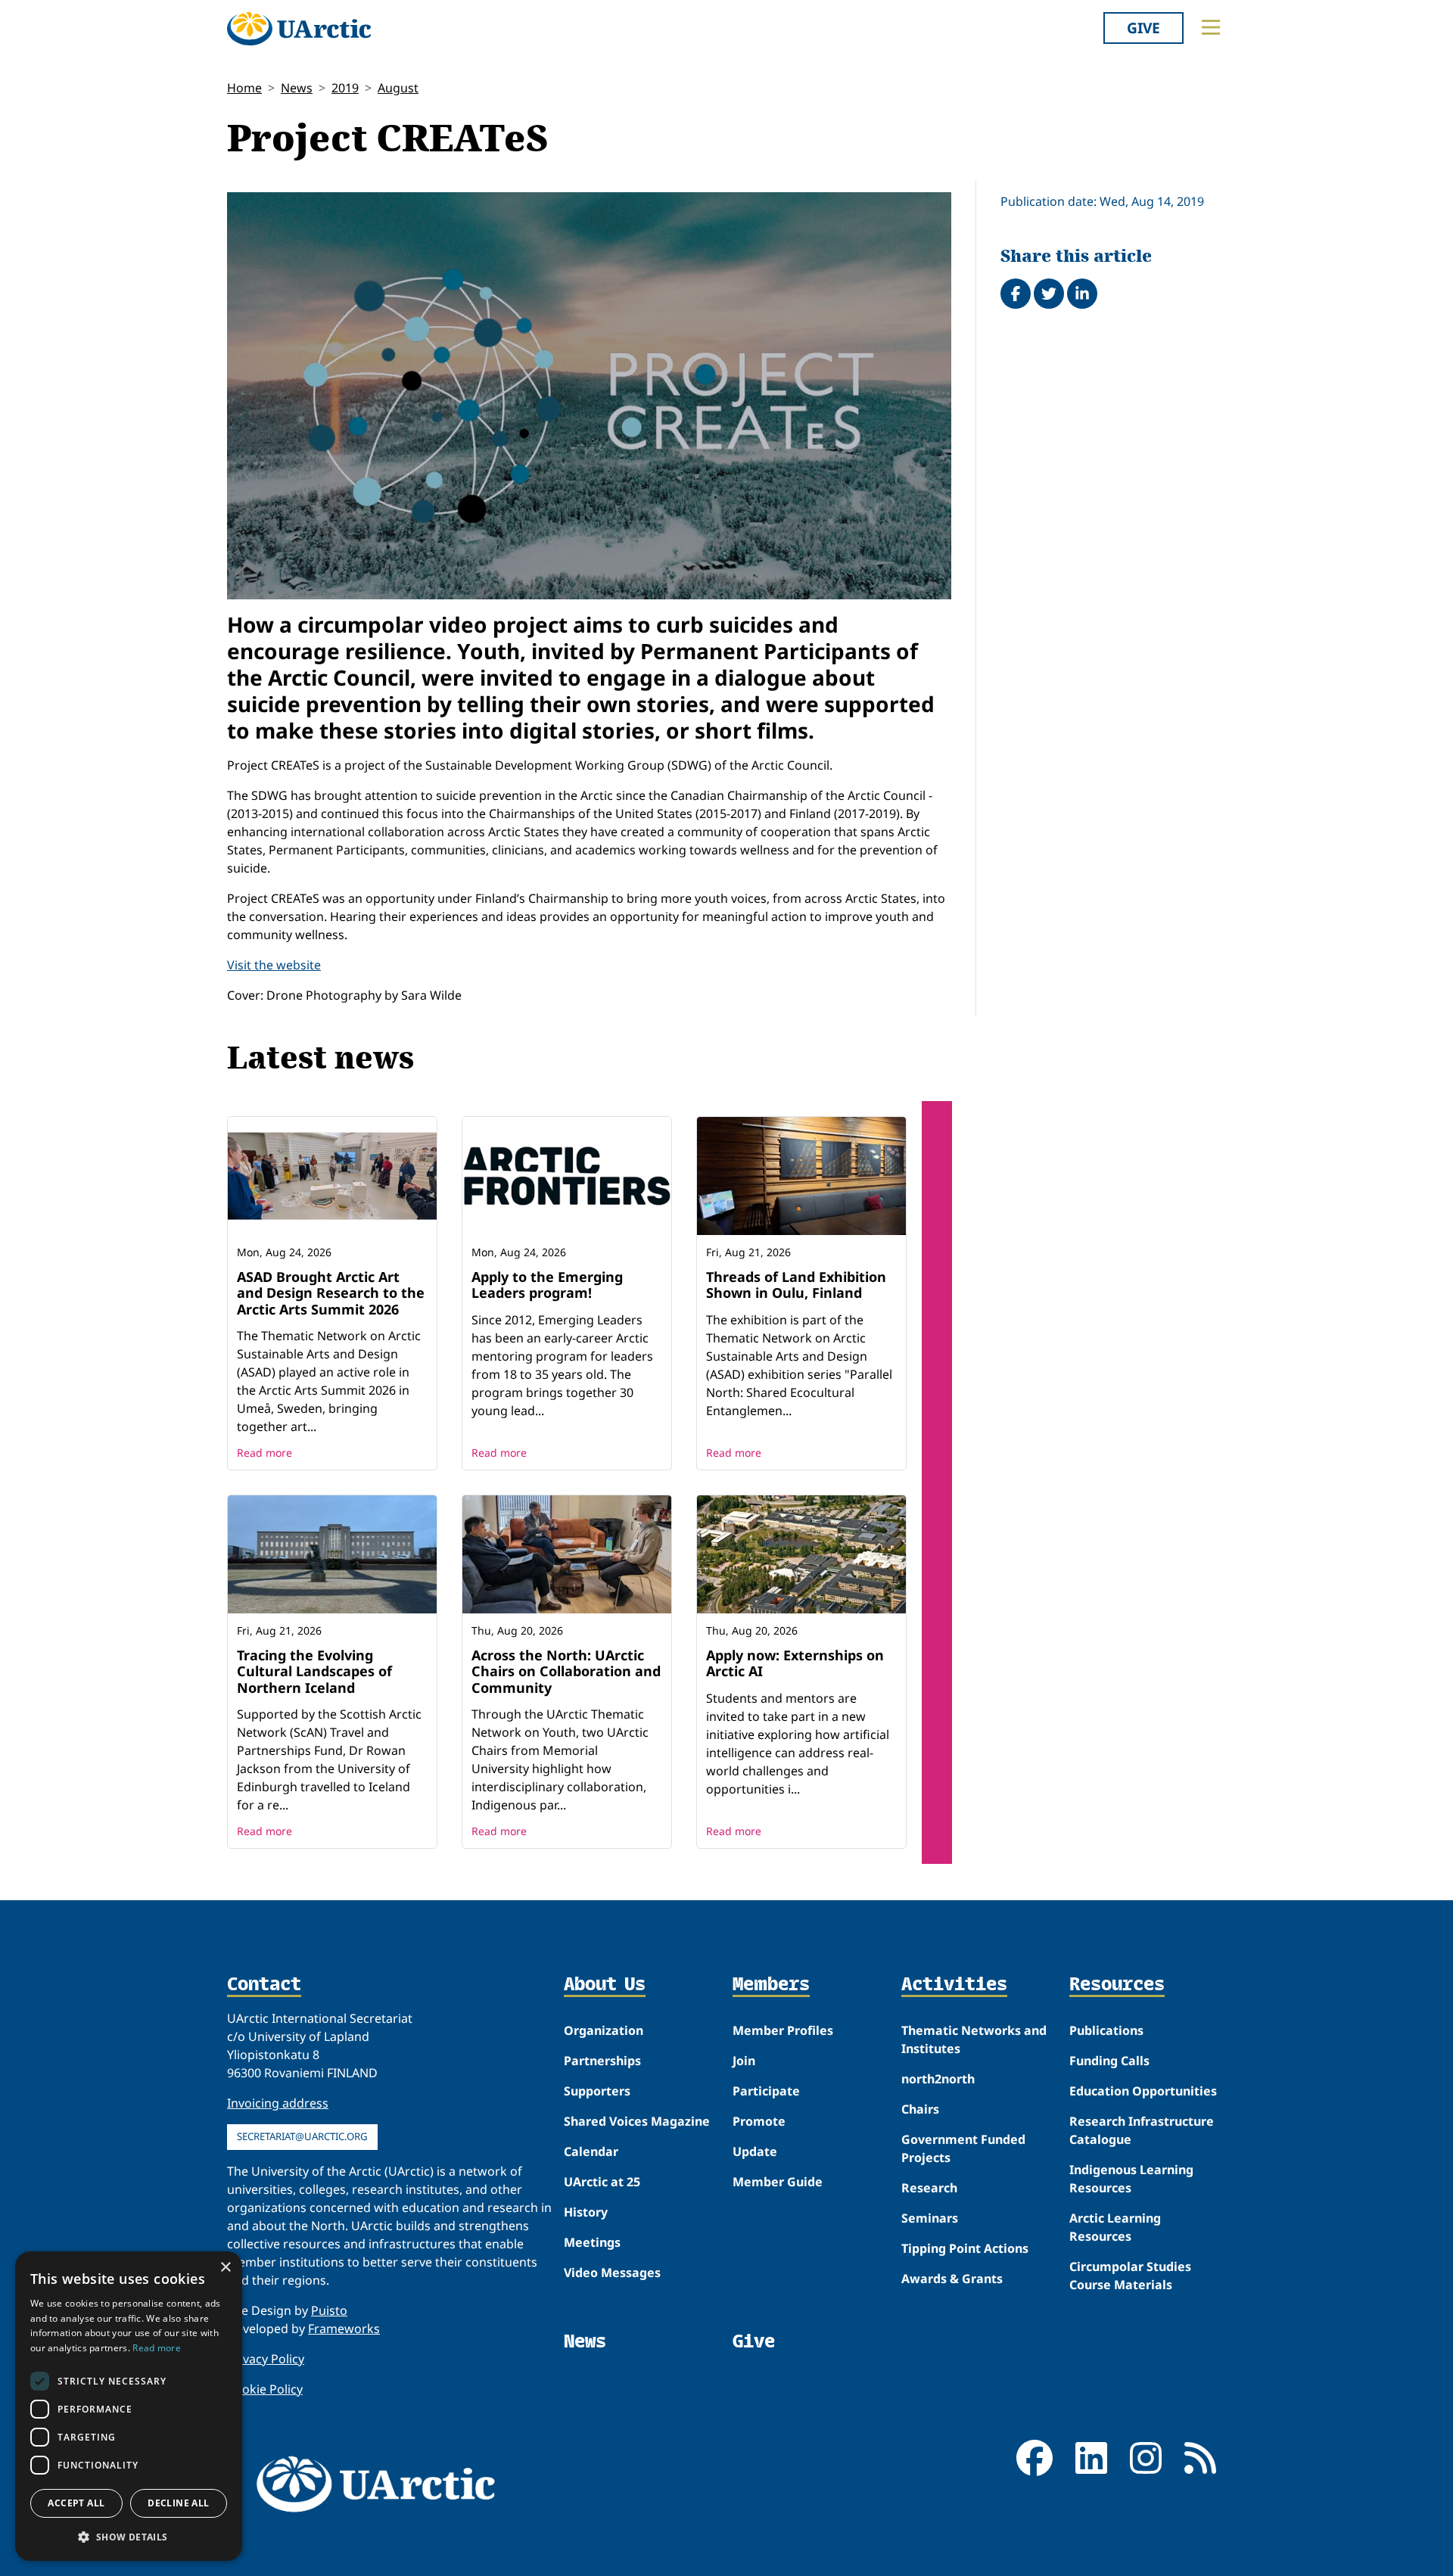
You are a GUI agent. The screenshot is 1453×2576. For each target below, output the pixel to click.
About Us (605, 1985)
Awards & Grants (952, 2279)
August (398, 88)
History (586, 2212)
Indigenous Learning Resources (1131, 2179)
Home (244, 88)
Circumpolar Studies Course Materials (1130, 2276)
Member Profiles (783, 2030)
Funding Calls (1109, 2061)
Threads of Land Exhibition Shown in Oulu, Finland (796, 1285)
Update (755, 2151)
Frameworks (344, 2329)
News (297, 88)
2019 (345, 88)
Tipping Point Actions (965, 2248)
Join (744, 2061)
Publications (1106, 2030)
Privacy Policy (266, 2359)
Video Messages (612, 2273)
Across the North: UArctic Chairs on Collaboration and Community (566, 1671)
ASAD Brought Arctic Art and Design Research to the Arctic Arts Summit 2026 (331, 1293)
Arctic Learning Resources (1115, 2227)
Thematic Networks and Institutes (974, 2039)
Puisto (329, 2310)
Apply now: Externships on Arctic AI (795, 1663)
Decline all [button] (178, 2503)
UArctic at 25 (602, 2182)
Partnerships (602, 2061)
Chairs (920, 2109)
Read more (264, 1453)
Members (771, 1985)
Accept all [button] (76, 2503)
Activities (954, 1985)
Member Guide (778, 2182)
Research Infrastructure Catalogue (1142, 2130)
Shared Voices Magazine (637, 2121)
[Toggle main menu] (1211, 27)
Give (1143, 28)
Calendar (591, 2151)
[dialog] (129, 2406)
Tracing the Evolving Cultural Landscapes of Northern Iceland (314, 1671)
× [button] (225, 2268)
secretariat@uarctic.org (302, 2136)
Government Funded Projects (963, 2148)
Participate (766, 2091)
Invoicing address (278, 2103)
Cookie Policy (265, 2389)
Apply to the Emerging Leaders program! (547, 1285)
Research (929, 2188)
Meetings (592, 2242)
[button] (129, 2537)
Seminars (930, 2218)
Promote (759, 2121)
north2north (938, 2079)
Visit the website (274, 965)
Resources (1117, 1985)
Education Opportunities (1143, 2091)
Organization (604, 2030)
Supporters (597, 2091)
